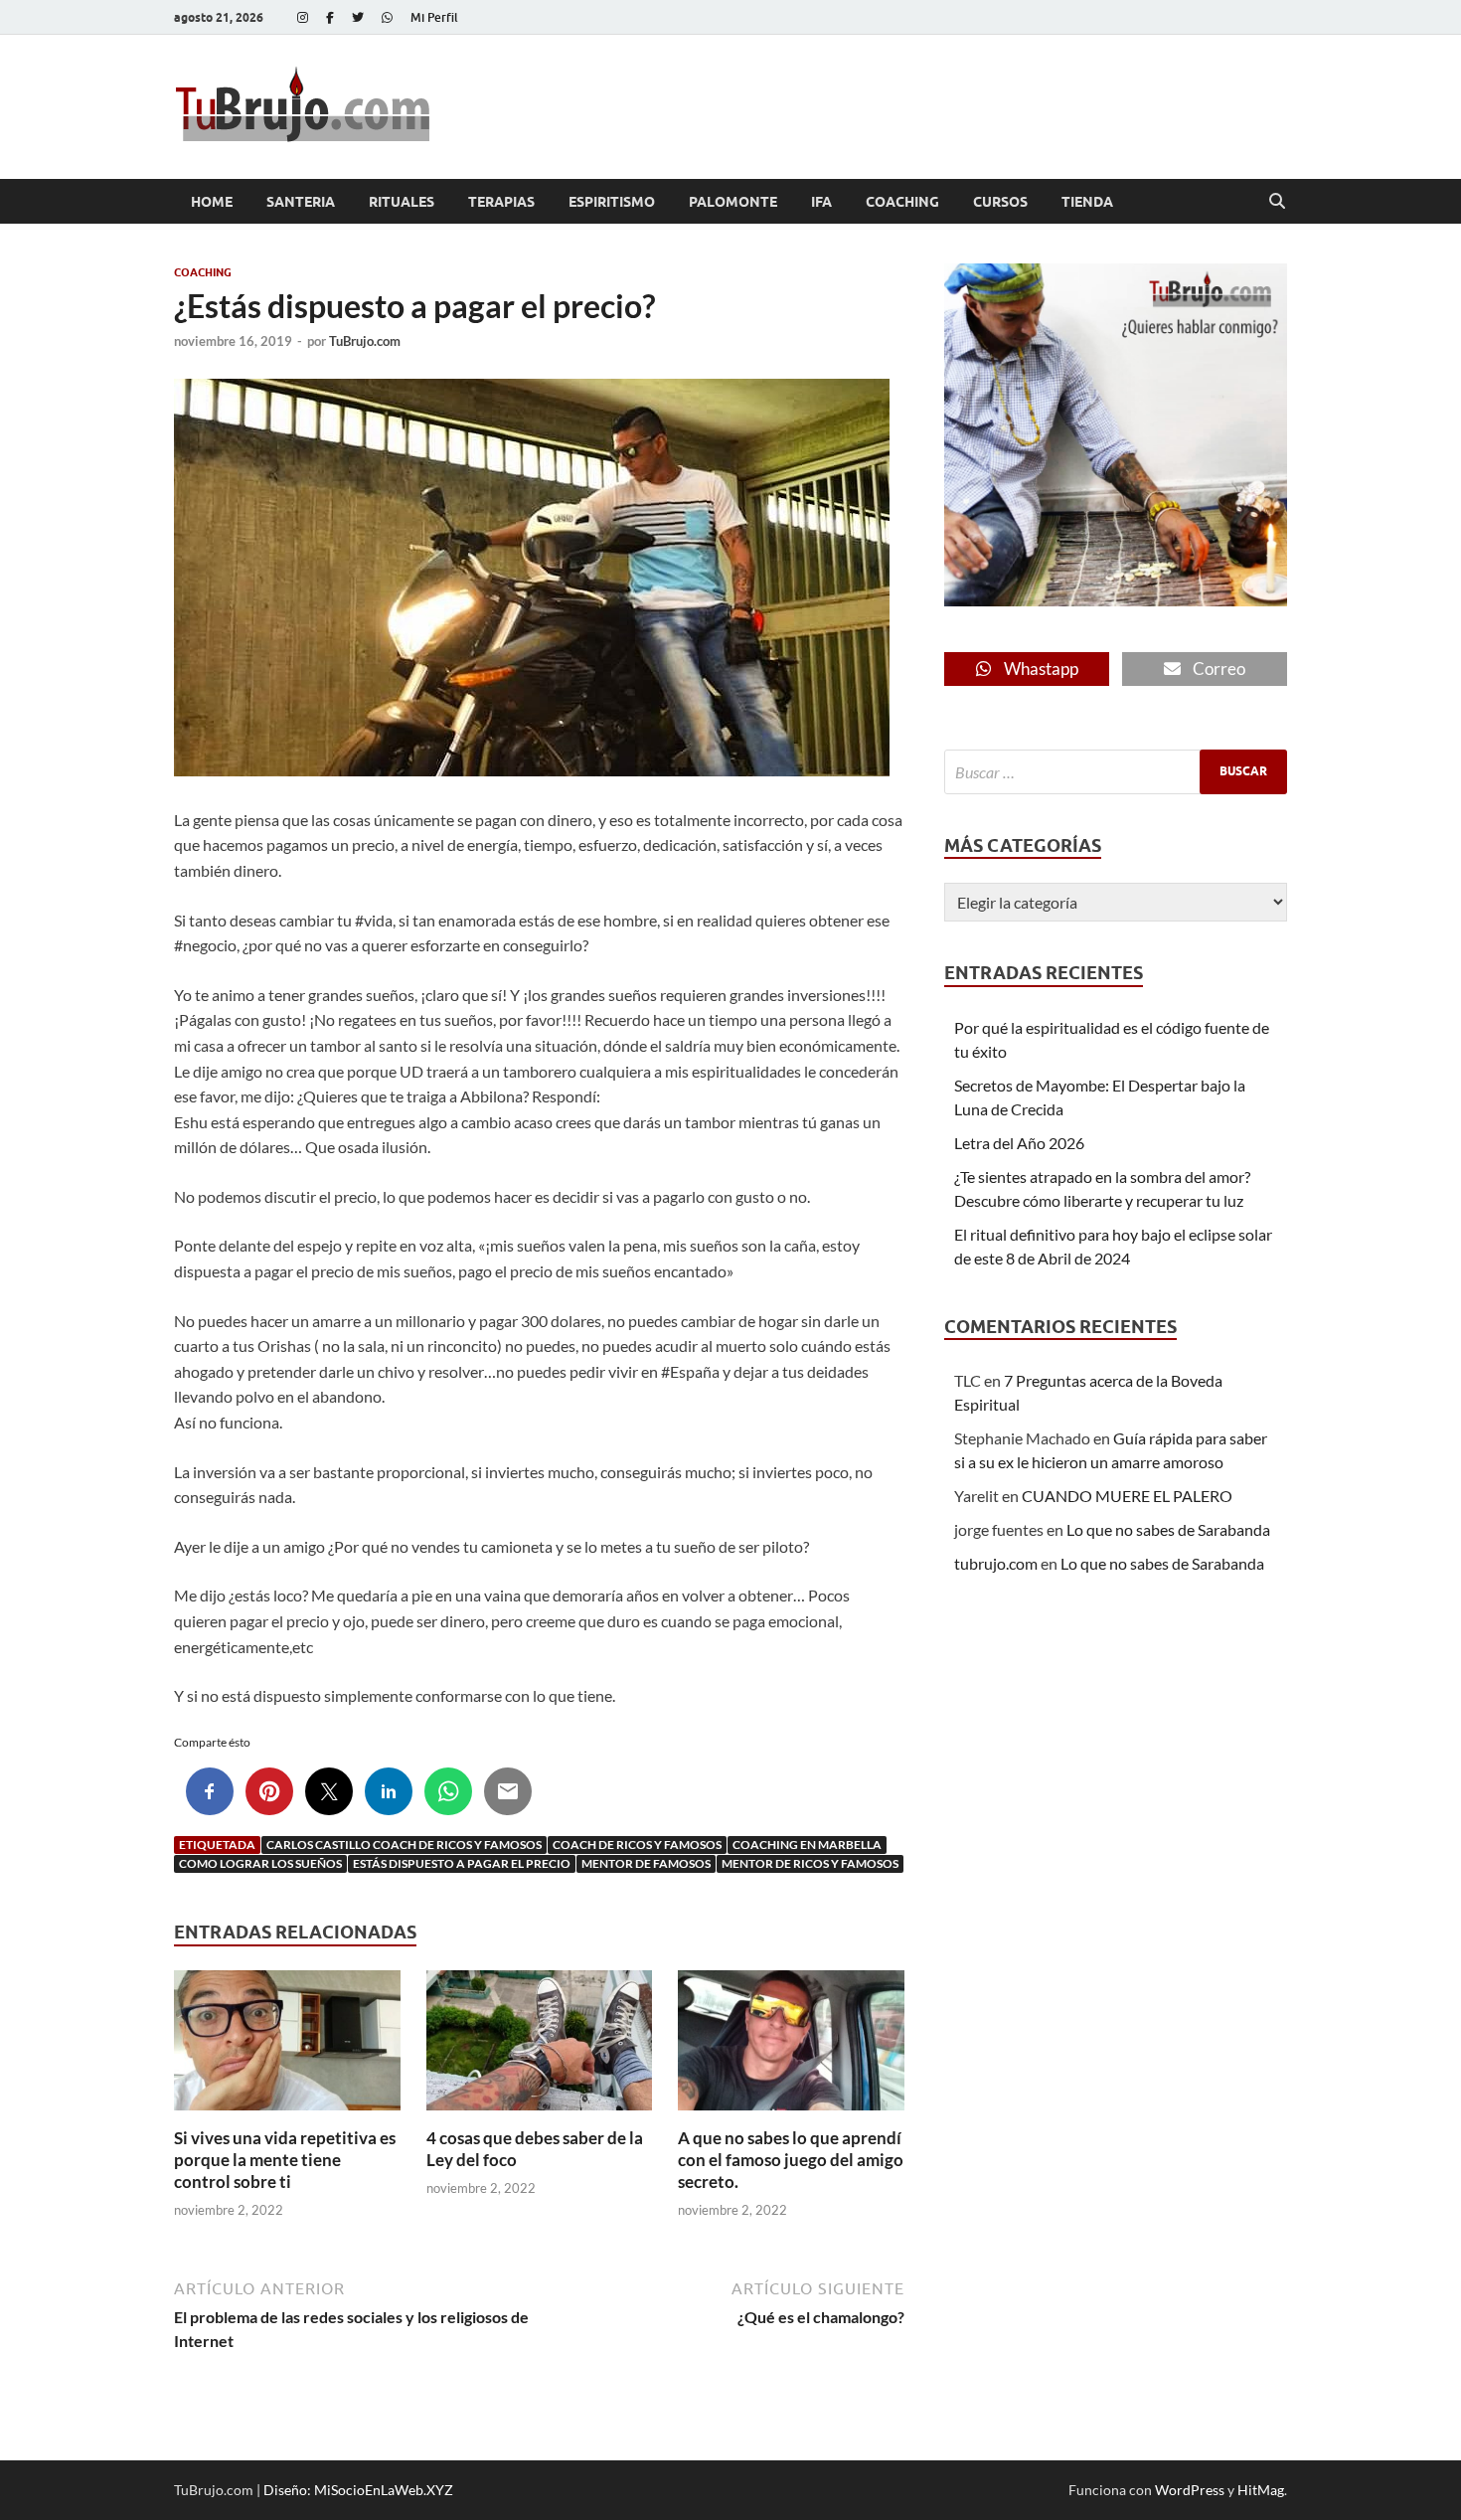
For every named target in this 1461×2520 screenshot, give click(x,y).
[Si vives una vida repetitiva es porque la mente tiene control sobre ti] (287, 2046)
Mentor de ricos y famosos (810, 1863)
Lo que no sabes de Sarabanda (1168, 1529)
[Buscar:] (1116, 772)
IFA (821, 202)
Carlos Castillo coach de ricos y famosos (404, 1845)
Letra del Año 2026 (1019, 1143)
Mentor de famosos (646, 1863)
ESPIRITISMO (612, 202)
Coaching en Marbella (807, 1845)
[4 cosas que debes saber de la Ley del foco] (540, 2046)
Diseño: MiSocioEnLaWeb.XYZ (358, 2490)
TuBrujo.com (365, 341)
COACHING (902, 202)
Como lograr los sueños (260, 1863)
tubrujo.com (996, 1563)
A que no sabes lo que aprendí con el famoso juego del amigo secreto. (791, 2160)
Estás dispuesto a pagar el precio (462, 1863)
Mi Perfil (434, 17)
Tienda (1087, 202)
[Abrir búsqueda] (1277, 202)
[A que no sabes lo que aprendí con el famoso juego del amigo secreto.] (791, 2046)
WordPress (1190, 2490)
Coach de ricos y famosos (637, 1845)
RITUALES (402, 202)
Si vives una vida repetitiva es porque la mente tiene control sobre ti (285, 2160)
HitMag (1261, 2490)
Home (212, 202)
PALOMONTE (733, 202)
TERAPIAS (501, 202)
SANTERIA (301, 202)
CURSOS (1000, 202)
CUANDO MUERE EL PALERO (1127, 1496)
